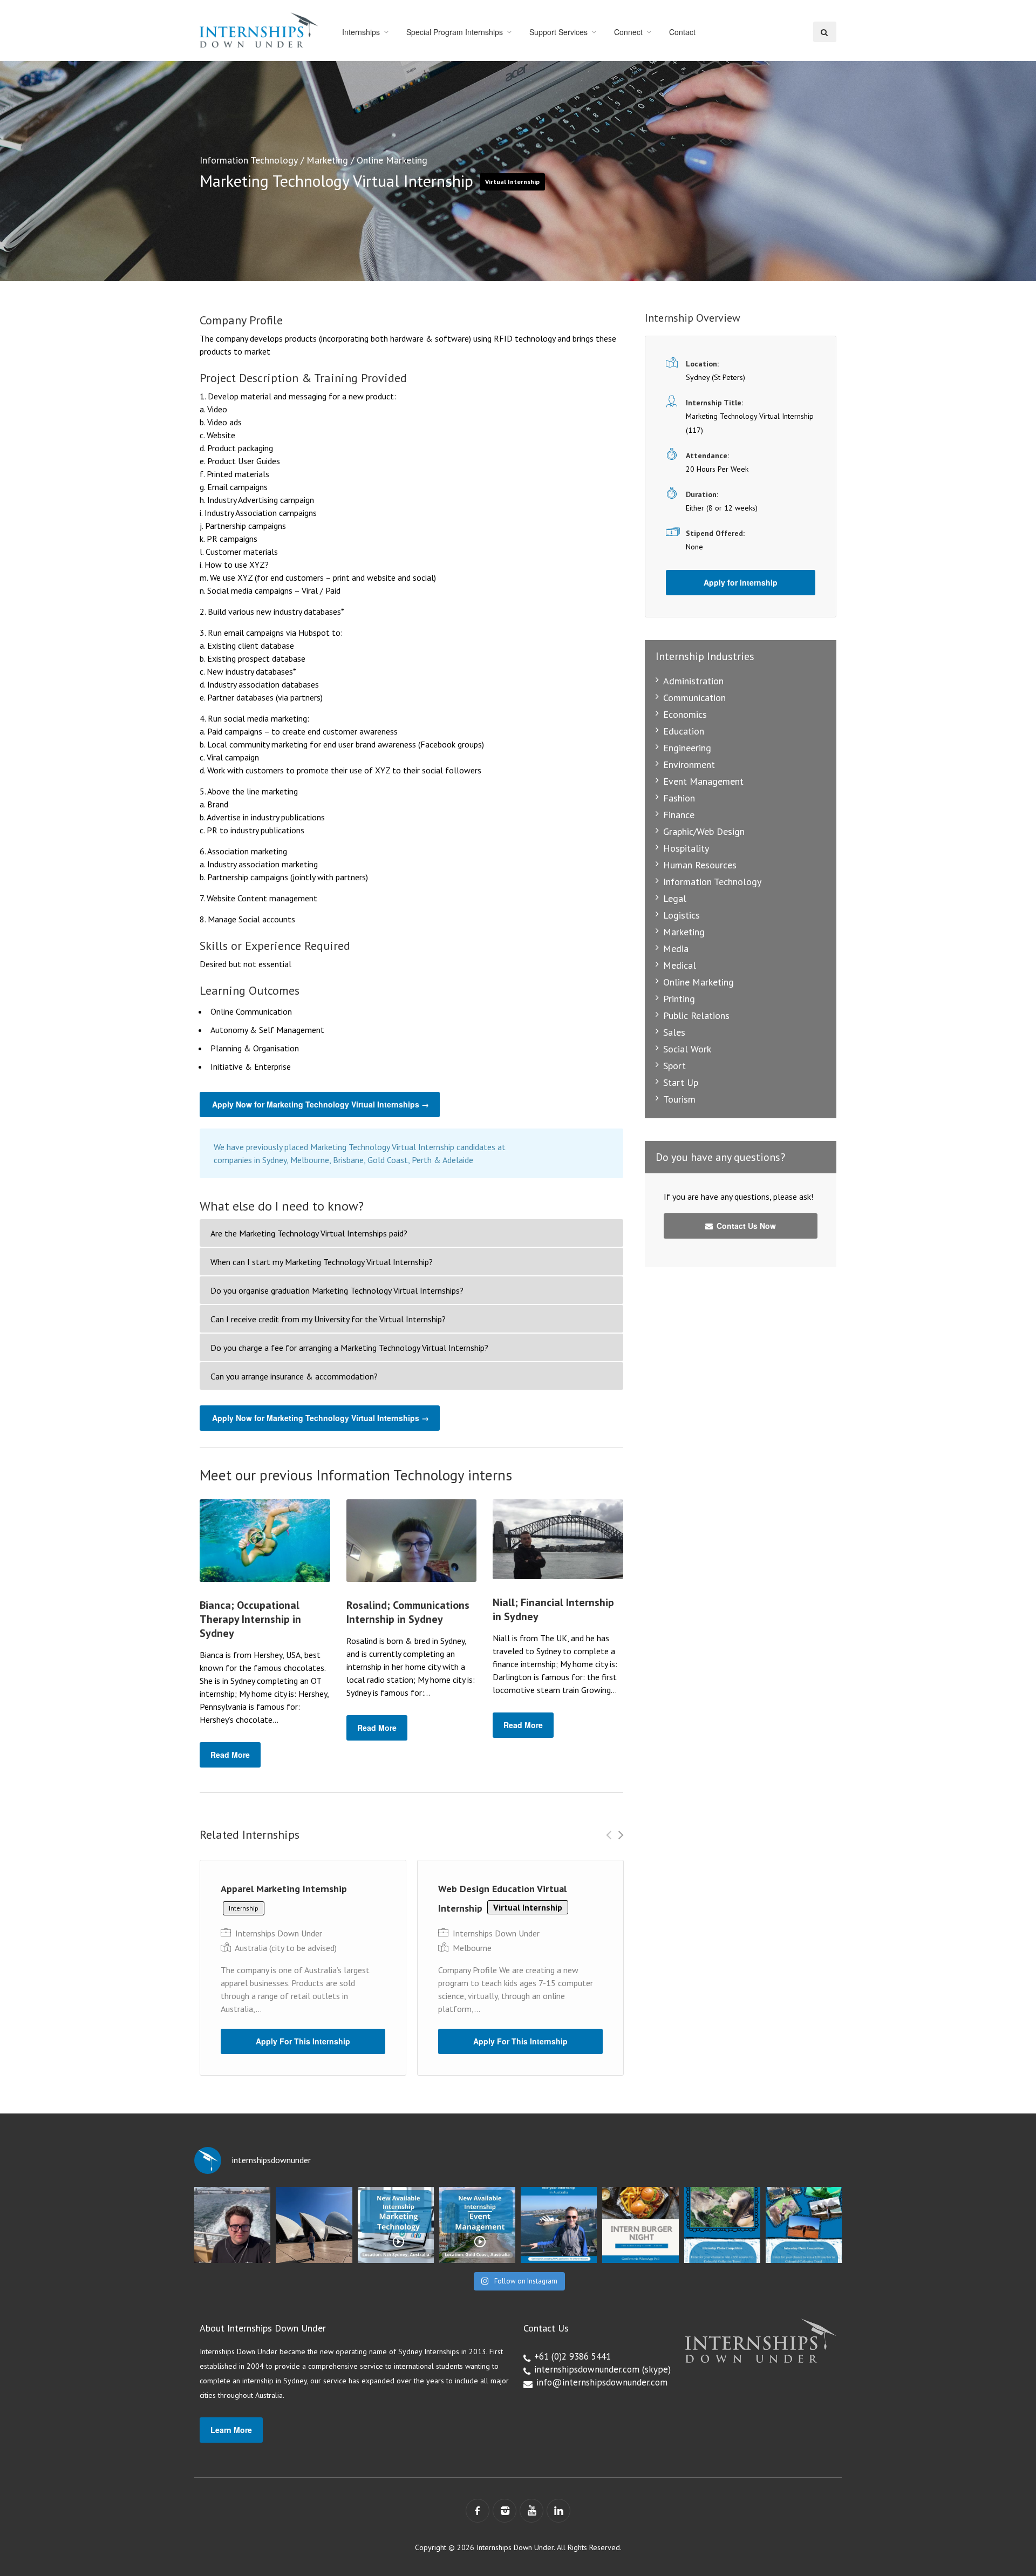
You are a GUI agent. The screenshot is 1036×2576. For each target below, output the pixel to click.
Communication (694, 698)
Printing (679, 999)
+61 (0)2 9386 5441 (572, 2356)
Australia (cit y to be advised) (286, 1948)
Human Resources (700, 865)
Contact (682, 32)
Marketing (327, 160)
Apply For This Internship (303, 2041)
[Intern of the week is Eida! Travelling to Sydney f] (314, 2225)
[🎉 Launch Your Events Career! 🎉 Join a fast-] (477, 2225)
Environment (689, 764)
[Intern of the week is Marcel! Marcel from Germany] (232, 2225)
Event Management (703, 781)
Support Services (558, 32)
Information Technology (249, 160)
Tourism (679, 1099)
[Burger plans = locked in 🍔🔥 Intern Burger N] (640, 2225)
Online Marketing (392, 160)
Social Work (687, 1049)
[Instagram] (505, 2511)
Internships (361, 32)
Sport (674, 1066)
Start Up (681, 1082)
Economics (685, 714)
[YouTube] (531, 2511)
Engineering (687, 748)
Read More (230, 1755)
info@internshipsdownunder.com (602, 2382)
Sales (674, 1032)
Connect (628, 32)
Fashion (679, 798)
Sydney (698, 377)
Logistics (681, 915)
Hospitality (686, 848)
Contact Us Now (745, 1226)
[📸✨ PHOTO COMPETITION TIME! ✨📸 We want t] (804, 2225)
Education (684, 731)
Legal (675, 898)
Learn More (231, 2430)
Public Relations (696, 1015)
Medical (680, 965)
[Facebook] (478, 2511)
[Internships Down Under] (259, 30)
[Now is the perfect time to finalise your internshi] (559, 2225)
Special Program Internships (455, 32)
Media (676, 949)
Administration (693, 681)
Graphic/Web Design (704, 831)
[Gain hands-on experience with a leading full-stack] (396, 2225)
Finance (679, 815)
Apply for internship (741, 582)
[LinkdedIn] (558, 2511)
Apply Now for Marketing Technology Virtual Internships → (321, 1104)
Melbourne (472, 1948)
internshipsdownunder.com (587, 2369)
